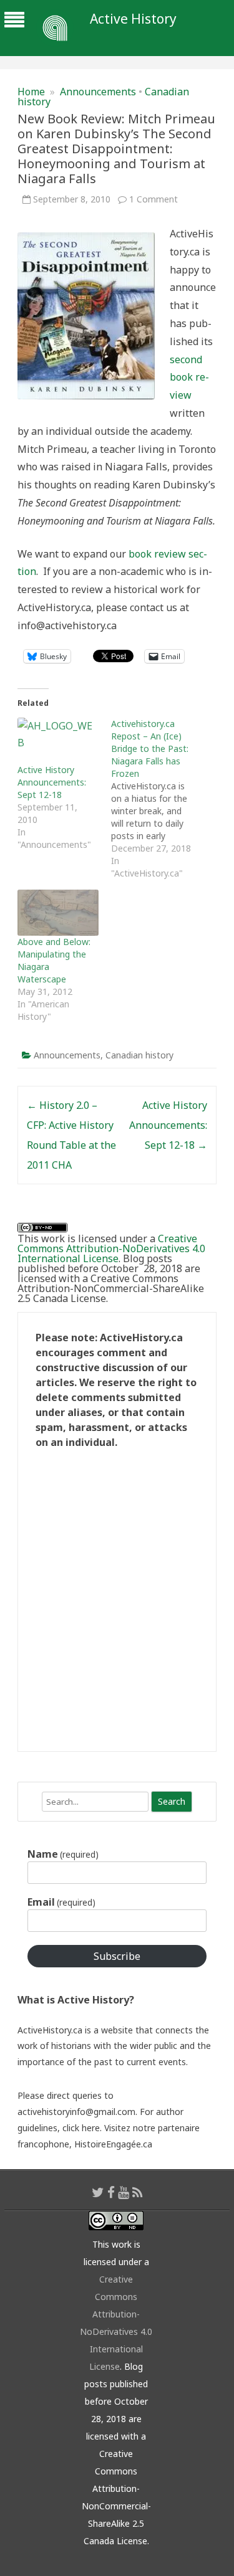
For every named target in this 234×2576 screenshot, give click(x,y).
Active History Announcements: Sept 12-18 (52, 782)
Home (31, 92)
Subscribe (117, 1956)
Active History (133, 19)
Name (63, 1854)
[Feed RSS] (138, 2192)
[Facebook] (111, 2192)
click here (81, 2128)
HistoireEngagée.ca (113, 2144)
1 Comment (154, 199)
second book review (189, 378)
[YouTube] (124, 2192)
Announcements (98, 92)
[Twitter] (98, 2192)
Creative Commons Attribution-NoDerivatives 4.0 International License (111, 1248)
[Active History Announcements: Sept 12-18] (58, 741)
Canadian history (139, 1055)
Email (61, 1902)
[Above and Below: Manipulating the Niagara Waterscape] (58, 913)
